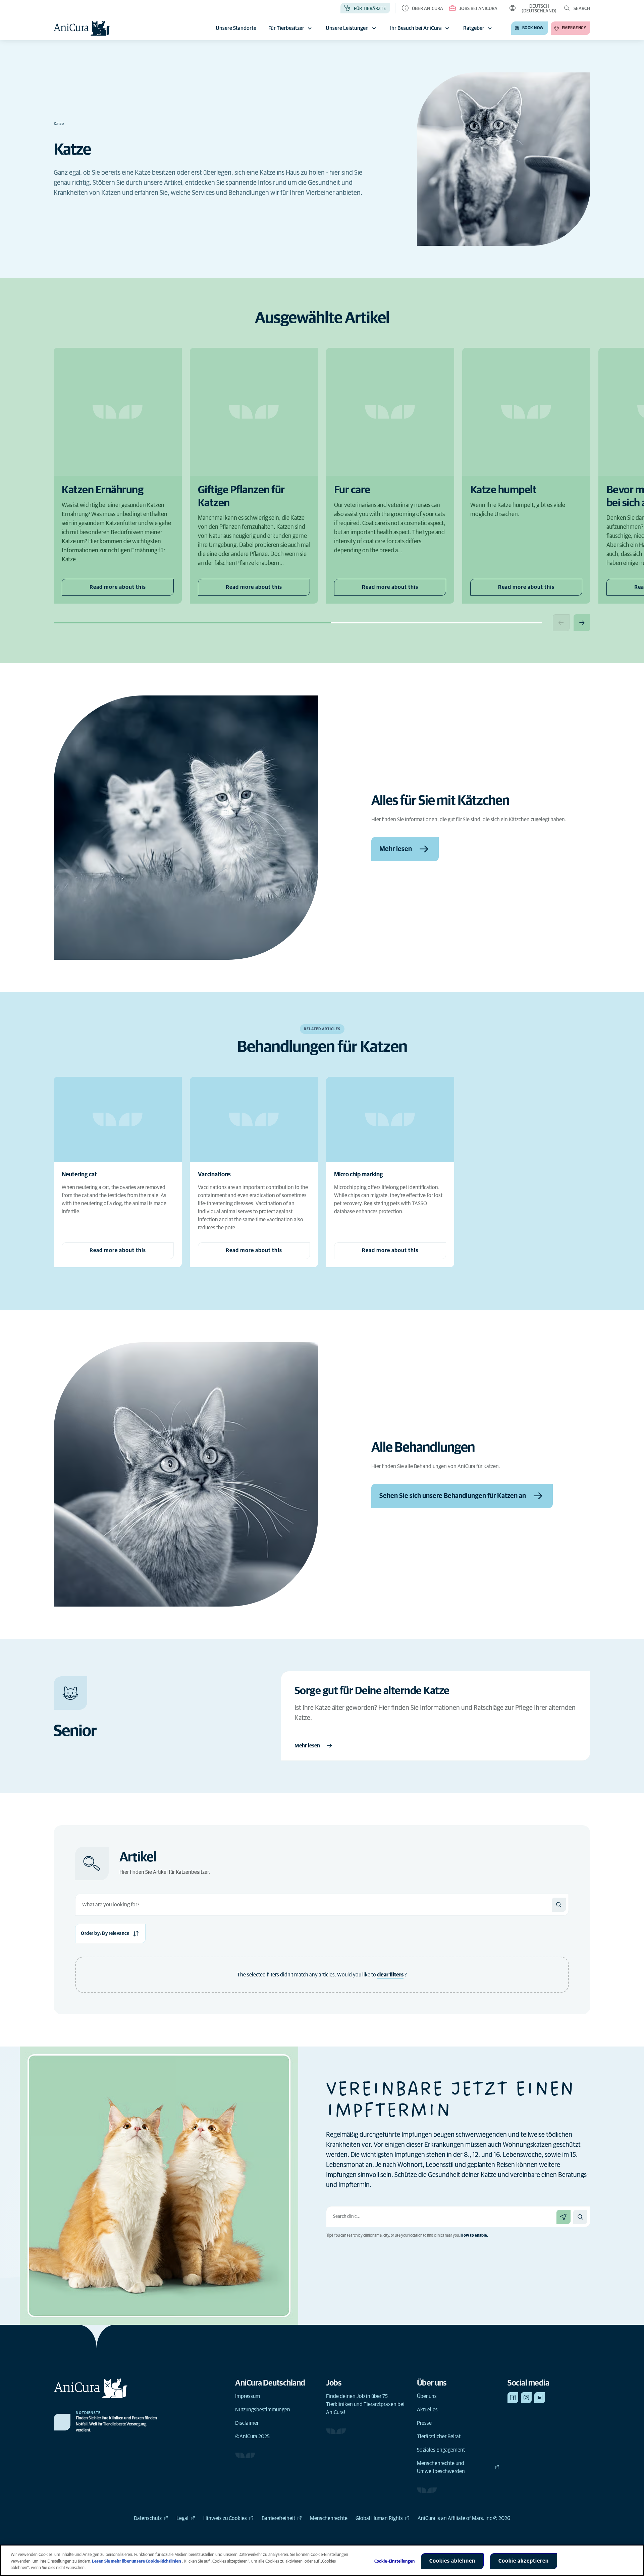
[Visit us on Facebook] (513, 2398)
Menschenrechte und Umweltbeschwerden (441, 2467)
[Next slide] (582, 623)
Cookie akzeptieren (524, 2561)
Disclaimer (247, 2423)
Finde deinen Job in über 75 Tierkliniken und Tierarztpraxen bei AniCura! (365, 2404)
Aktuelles (427, 2410)
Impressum (248, 2396)
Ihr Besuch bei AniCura (416, 28)
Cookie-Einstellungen (395, 2561)
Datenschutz (148, 2518)
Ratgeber (474, 28)
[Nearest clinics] (563, 2217)
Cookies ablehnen (452, 2561)
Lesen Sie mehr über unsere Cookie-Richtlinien (137, 2561)
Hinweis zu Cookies (225, 2518)
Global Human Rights (379, 2518)
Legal (182, 2518)
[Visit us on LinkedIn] (540, 2398)
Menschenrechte (329, 2518)
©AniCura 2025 (252, 2437)
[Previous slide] (561, 623)
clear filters (390, 1975)
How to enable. (474, 2236)
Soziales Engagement (441, 2450)
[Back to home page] (82, 28)
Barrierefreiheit (278, 2518)
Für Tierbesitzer (286, 28)
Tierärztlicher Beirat (439, 2437)
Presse (424, 2423)
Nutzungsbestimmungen (263, 2410)
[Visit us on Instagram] (526, 2398)
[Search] (559, 1905)
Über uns (427, 2396)
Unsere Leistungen (347, 28)
